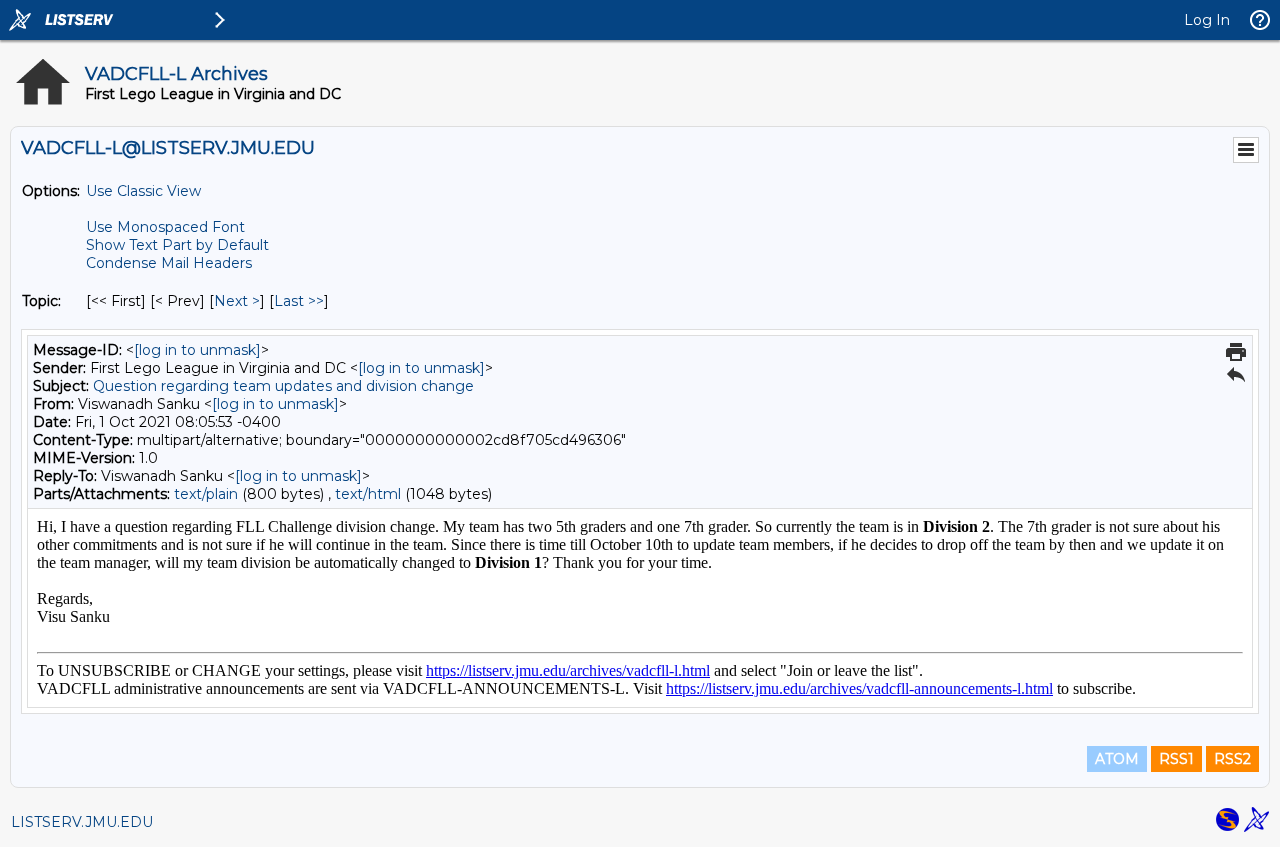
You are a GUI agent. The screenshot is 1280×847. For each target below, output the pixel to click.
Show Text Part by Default (177, 245)
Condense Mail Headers (169, 263)
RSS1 (1176, 759)
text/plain (206, 494)
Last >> (299, 301)
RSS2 (1232, 759)
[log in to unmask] (197, 350)
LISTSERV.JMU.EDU (82, 822)
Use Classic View (143, 191)
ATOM (1117, 759)
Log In (1207, 20)
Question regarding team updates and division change (283, 386)
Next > (237, 301)
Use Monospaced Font (165, 227)
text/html (368, 494)
